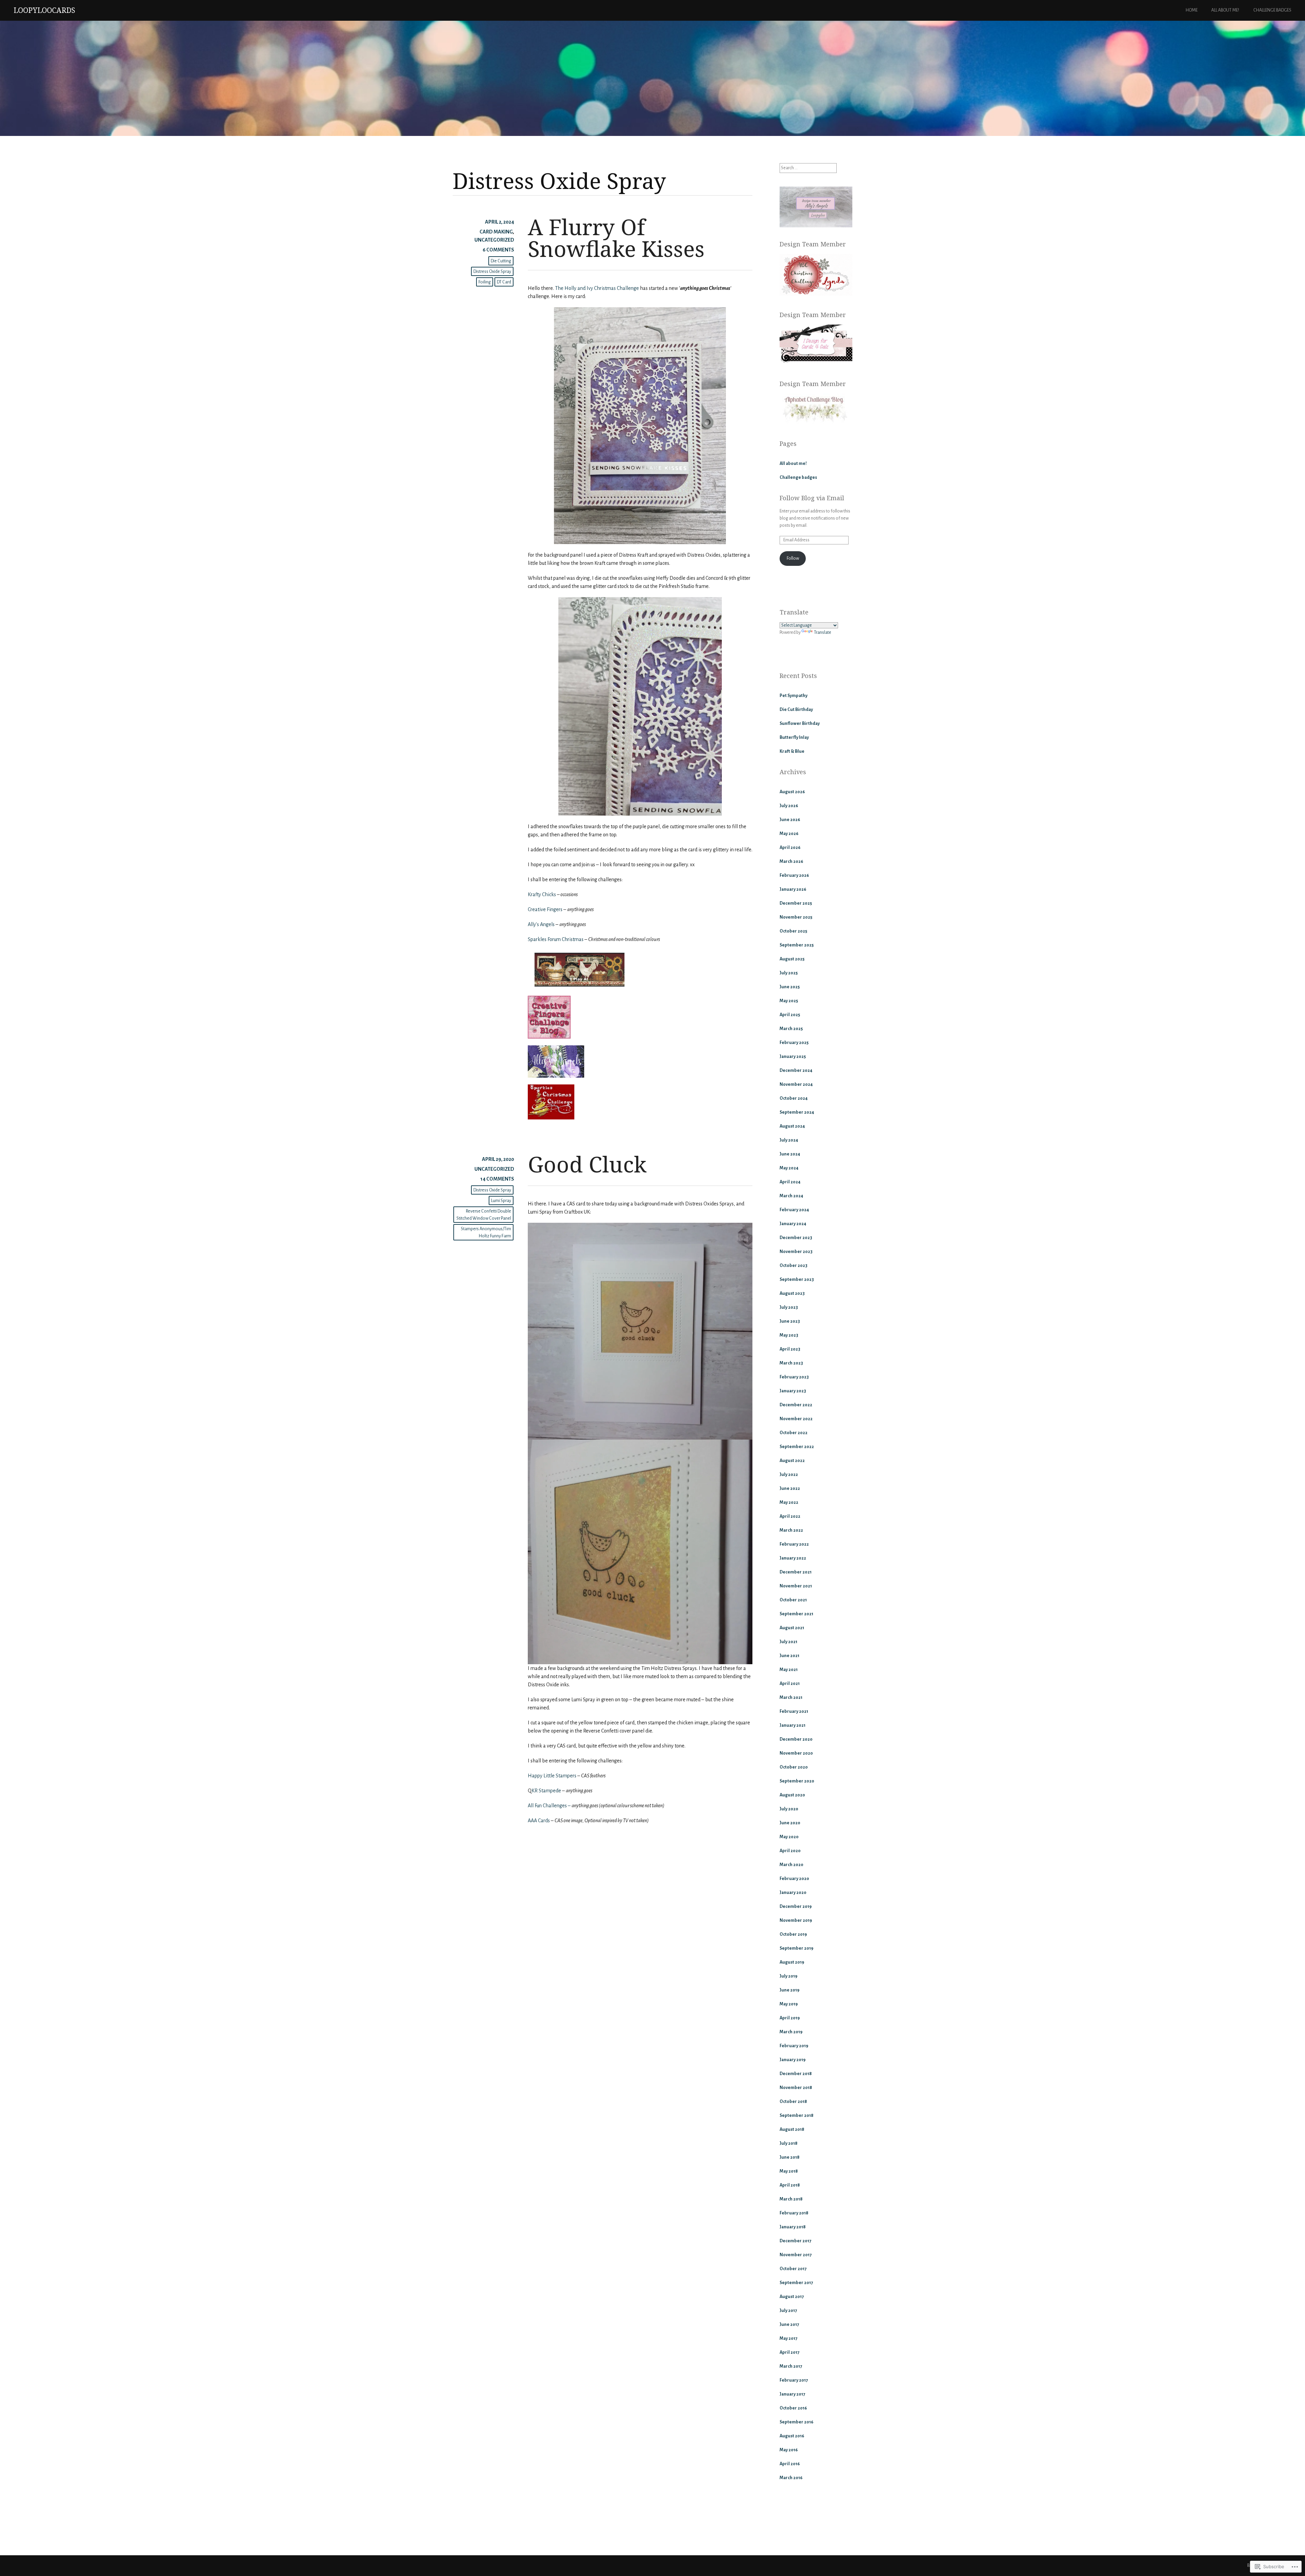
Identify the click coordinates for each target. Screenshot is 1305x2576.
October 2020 (794, 1767)
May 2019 (789, 2004)
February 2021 (794, 1711)
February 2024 (794, 1210)
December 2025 (796, 903)
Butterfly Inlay (794, 737)
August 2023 (792, 1293)
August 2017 (792, 2297)
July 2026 (789, 806)
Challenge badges (1272, 10)
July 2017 (788, 2311)
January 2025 (793, 1057)
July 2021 (788, 1642)
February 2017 (794, 2380)
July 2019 (788, 1976)
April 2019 (790, 2018)
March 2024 (791, 1196)
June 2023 (790, 1321)
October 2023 (794, 1266)
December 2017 (795, 2241)
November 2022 (796, 1419)
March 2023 (791, 1363)
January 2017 (792, 2394)
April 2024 (790, 1182)
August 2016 (792, 2436)
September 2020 (797, 1781)
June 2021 (789, 1656)
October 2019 (793, 1934)
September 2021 (796, 1614)
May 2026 (789, 834)
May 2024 (789, 1168)
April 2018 (790, 2185)
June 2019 (789, 1990)
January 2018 (793, 2227)
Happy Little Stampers (553, 1776)
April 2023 (790, 1349)
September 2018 (797, 2116)
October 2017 (793, 2269)
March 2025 (791, 1029)
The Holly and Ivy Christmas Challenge (597, 288)
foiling (485, 282)
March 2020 (791, 1865)
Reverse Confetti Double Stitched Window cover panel (484, 1215)
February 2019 (794, 2046)
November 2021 (796, 1586)
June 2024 (790, 1154)
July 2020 (789, 1809)
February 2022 (794, 1544)
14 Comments (497, 1179)
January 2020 (793, 1893)
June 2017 (789, 2325)
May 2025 (789, 1001)
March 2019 (791, 2032)
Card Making (496, 232)
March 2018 (791, 2199)
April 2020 (790, 1851)
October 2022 (794, 1433)
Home (1192, 10)
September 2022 (797, 1447)
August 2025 (792, 959)
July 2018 (789, 2143)
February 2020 (794, 1879)
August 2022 (792, 1461)
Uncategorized (494, 240)
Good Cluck (587, 1164)
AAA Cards (539, 1821)
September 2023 (797, 1280)
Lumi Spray (501, 1201)
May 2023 (789, 1335)
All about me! (1225, 10)
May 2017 (788, 2338)
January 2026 (793, 889)
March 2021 (791, 1698)
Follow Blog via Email (812, 498)
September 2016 (796, 2422)
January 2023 (793, 1391)
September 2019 (796, 1948)
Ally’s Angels (541, 924)
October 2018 (793, 2102)
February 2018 (794, 2213)
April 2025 (790, 1015)
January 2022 (793, 1558)
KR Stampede (546, 1791)
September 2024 (797, 1112)
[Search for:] (808, 168)
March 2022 (791, 1530)
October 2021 (793, 1600)
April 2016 (790, 2464)
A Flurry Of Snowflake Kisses (616, 238)
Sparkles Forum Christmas (556, 939)
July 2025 (789, 973)
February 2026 (794, 875)
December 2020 (796, 1739)
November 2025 (796, 917)
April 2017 (789, 2352)
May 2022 (789, 1502)
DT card (504, 282)
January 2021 (793, 1725)
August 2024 (792, 1126)
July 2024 (789, 1140)
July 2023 (789, 1307)
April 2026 (790, 848)
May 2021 (789, 1670)
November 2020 (796, 1753)
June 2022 (790, 1489)
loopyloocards (44, 10)
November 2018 (796, 2088)
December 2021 (796, 1572)
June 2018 (790, 2157)
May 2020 (789, 1837)
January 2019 (793, 2060)
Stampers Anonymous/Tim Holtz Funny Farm (486, 1232)
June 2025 (790, 987)
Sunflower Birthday (800, 724)
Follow (793, 558)
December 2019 (796, 1907)
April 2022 (790, 1516)
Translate (823, 632)
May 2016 (789, 2450)
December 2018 (796, 2074)
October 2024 (794, 1098)
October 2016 (793, 2408)
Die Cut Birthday (796, 710)
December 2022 (796, 1405)
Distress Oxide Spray (492, 272)
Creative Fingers (545, 909)
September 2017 (796, 2283)
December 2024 (796, 1071)
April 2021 (790, 1684)
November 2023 (796, 1252)
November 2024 (796, 1084)
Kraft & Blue (792, 751)
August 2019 (792, 1962)
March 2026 (791, 861)
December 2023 (796, 1238)
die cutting (501, 261)
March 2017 (791, 2366)
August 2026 (792, 792)
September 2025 (797, 945)
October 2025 (793, 931)
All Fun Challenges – (549, 1806)
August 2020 (792, 1795)
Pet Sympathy (794, 696)
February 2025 (794, 1043)
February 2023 (794, 1377)
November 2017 (796, 2255)
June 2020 (790, 1823)
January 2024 (793, 1224)
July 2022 (789, 1475)
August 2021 (792, 1628)
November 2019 (796, 1920)
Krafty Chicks (542, 894)
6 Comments (498, 250)
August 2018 (792, 2129)
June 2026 (790, 820)
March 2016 (791, 2478)
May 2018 (789, 2171)
